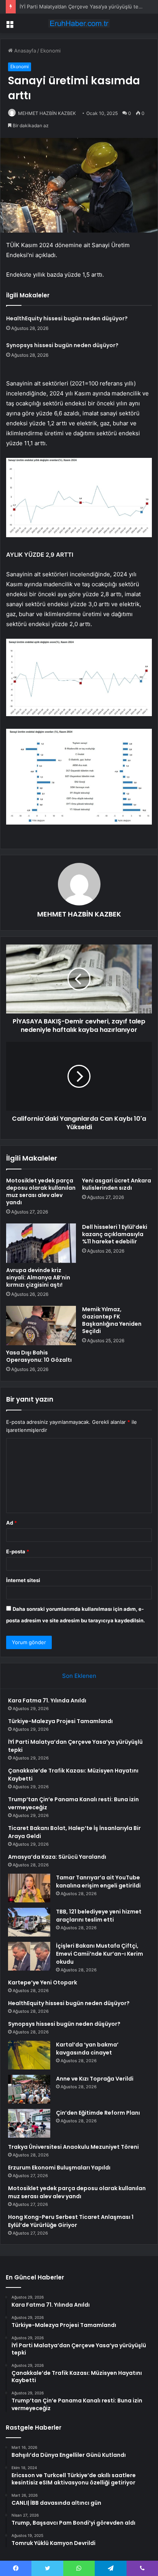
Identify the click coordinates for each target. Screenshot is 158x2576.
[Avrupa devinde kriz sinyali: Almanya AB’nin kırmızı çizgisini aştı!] (41, 1243)
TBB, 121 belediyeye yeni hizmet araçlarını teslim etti (99, 1916)
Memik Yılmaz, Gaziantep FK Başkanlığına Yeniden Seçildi (112, 1320)
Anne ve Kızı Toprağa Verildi (95, 2079)
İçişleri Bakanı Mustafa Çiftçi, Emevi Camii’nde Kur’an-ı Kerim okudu (100, 1954)
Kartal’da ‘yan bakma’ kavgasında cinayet (87, 2049)
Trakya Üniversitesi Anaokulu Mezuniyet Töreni (73, 2147)
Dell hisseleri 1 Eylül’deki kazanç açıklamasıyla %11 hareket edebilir (115, 1234)
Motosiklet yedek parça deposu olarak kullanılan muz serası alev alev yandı (41, 1191)
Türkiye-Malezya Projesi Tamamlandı (60, 1721)
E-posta (18, 1551)
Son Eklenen (79, 1676)
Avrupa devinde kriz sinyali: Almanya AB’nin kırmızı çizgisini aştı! (38, 1277)
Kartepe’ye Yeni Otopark (43, 1982)
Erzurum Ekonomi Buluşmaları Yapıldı (59, 2168)
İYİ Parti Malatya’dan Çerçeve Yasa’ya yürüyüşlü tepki (82, 7)
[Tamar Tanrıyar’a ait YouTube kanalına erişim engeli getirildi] (29, 1888)
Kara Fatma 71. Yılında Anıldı (47, 1700)
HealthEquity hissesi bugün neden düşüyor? (67, 318)
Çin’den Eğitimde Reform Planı (98, 2113)
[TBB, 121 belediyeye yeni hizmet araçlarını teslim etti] (29, 1922)
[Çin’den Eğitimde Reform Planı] (29, 2123)
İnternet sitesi (23, 1580)
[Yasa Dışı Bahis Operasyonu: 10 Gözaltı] (41, 1326)
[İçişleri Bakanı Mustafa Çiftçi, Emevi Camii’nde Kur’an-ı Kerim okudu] (29, 1956)
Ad (12, 1523)
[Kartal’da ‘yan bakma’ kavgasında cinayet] (29, 2055)
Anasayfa (24, 51)
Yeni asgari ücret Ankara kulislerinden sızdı (117, 1184)
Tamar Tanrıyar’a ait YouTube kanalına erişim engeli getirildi (98, 1882)
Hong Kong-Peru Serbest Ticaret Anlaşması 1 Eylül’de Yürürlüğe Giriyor (71, 2221)
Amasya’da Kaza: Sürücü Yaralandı (57, 1857)
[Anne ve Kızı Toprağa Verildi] (29, 2089)
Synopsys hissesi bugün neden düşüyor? (62, 345)
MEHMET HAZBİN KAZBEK (47, 113)
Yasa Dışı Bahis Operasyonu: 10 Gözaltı (39, 1356)
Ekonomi (50, 51)
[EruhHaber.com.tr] (79, 23)
